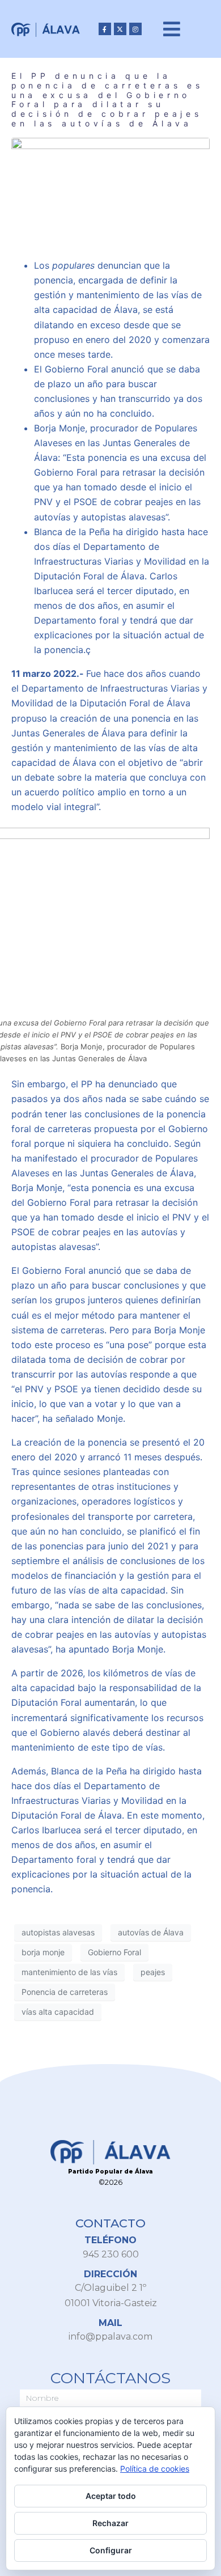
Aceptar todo (111, 2496)
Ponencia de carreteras (65, 1992)
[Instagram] (135, 29)
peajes (153, 1972)
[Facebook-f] (105, 29)
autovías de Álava (151, 1932)
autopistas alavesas (58, 1932)
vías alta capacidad (58, 2012)
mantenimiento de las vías (69, 1972)
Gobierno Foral (114, 1952)
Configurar (111, 2550)
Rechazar (110, 2523)
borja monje (43, 1952)
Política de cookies (155, 2469)
